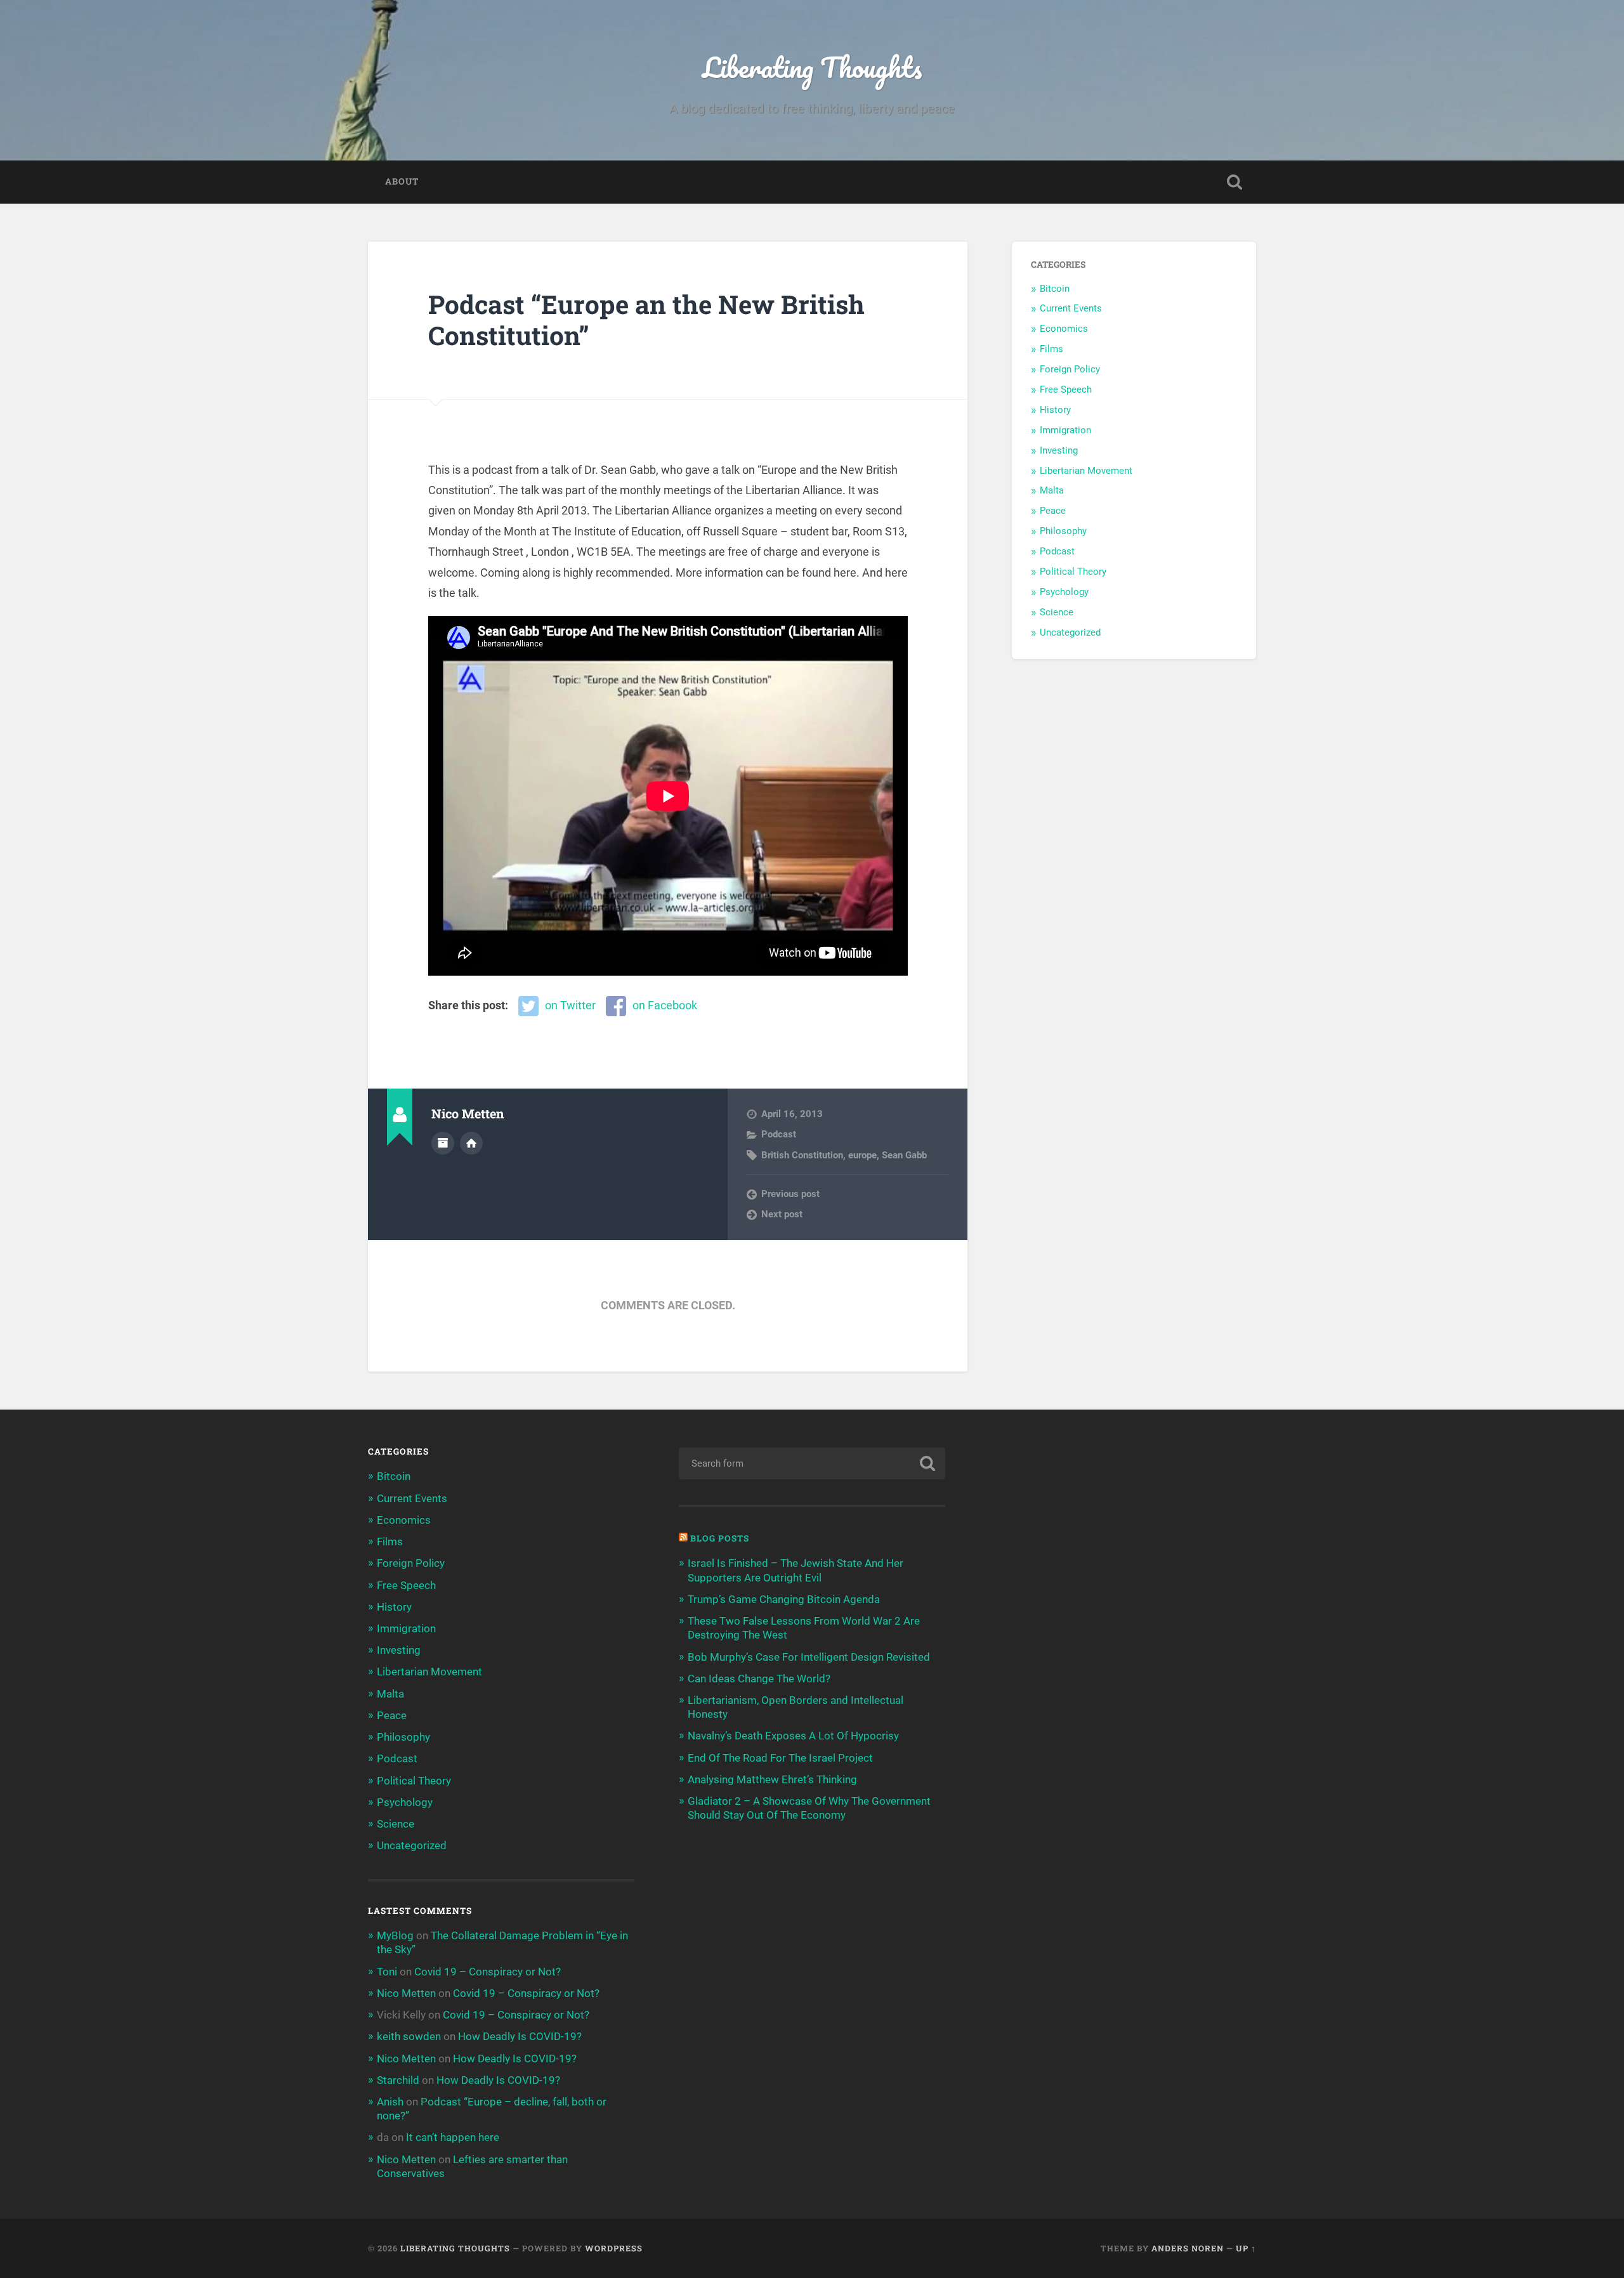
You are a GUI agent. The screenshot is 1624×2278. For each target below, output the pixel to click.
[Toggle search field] (1234, 182)
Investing (1059, 450)
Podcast (779, 1134)
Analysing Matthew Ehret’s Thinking (772, 1779)
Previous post (790, 1194)
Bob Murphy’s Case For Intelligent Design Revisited (809, 1657)
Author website (471, 1143)
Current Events (1071, 308)
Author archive (443, 1143)
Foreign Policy (1070, 369)
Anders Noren (1188, 2248)
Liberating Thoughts (812, 67)
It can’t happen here (453, 2137)
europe (862, 1155)
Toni (387, 1972)
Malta (1052, 490)
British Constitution (802, 1155)
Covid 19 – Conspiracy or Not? (488, 1972)
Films (1051, 349)
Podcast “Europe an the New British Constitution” (646, 320)
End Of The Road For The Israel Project (780, 1758)
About (402, 181)
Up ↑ (1246, 2248)
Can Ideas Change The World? (759, 1679)
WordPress (614, 2248)
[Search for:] (812, 1463)
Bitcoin (1055, 289)
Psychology (1064, 592)
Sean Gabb (904, 1155)
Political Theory (1073, 572)
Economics (1064, 329)
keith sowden (409, 2036)
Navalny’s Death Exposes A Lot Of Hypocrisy (793, 1736)
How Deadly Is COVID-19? (520, 2036)
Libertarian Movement (1086, 471)
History (1055, 410)
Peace (1053, 511)
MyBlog (395, 1935)
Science (1057, 612)
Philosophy (1063, 531)
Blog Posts (720, 1538)
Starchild (398, 2080)
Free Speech (1066, 389)
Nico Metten (406, 1993)
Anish (390, 2102)
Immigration (1065, 430)
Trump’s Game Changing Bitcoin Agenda (784, 1599)
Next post (782, 1214)
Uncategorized (1070, 632)
